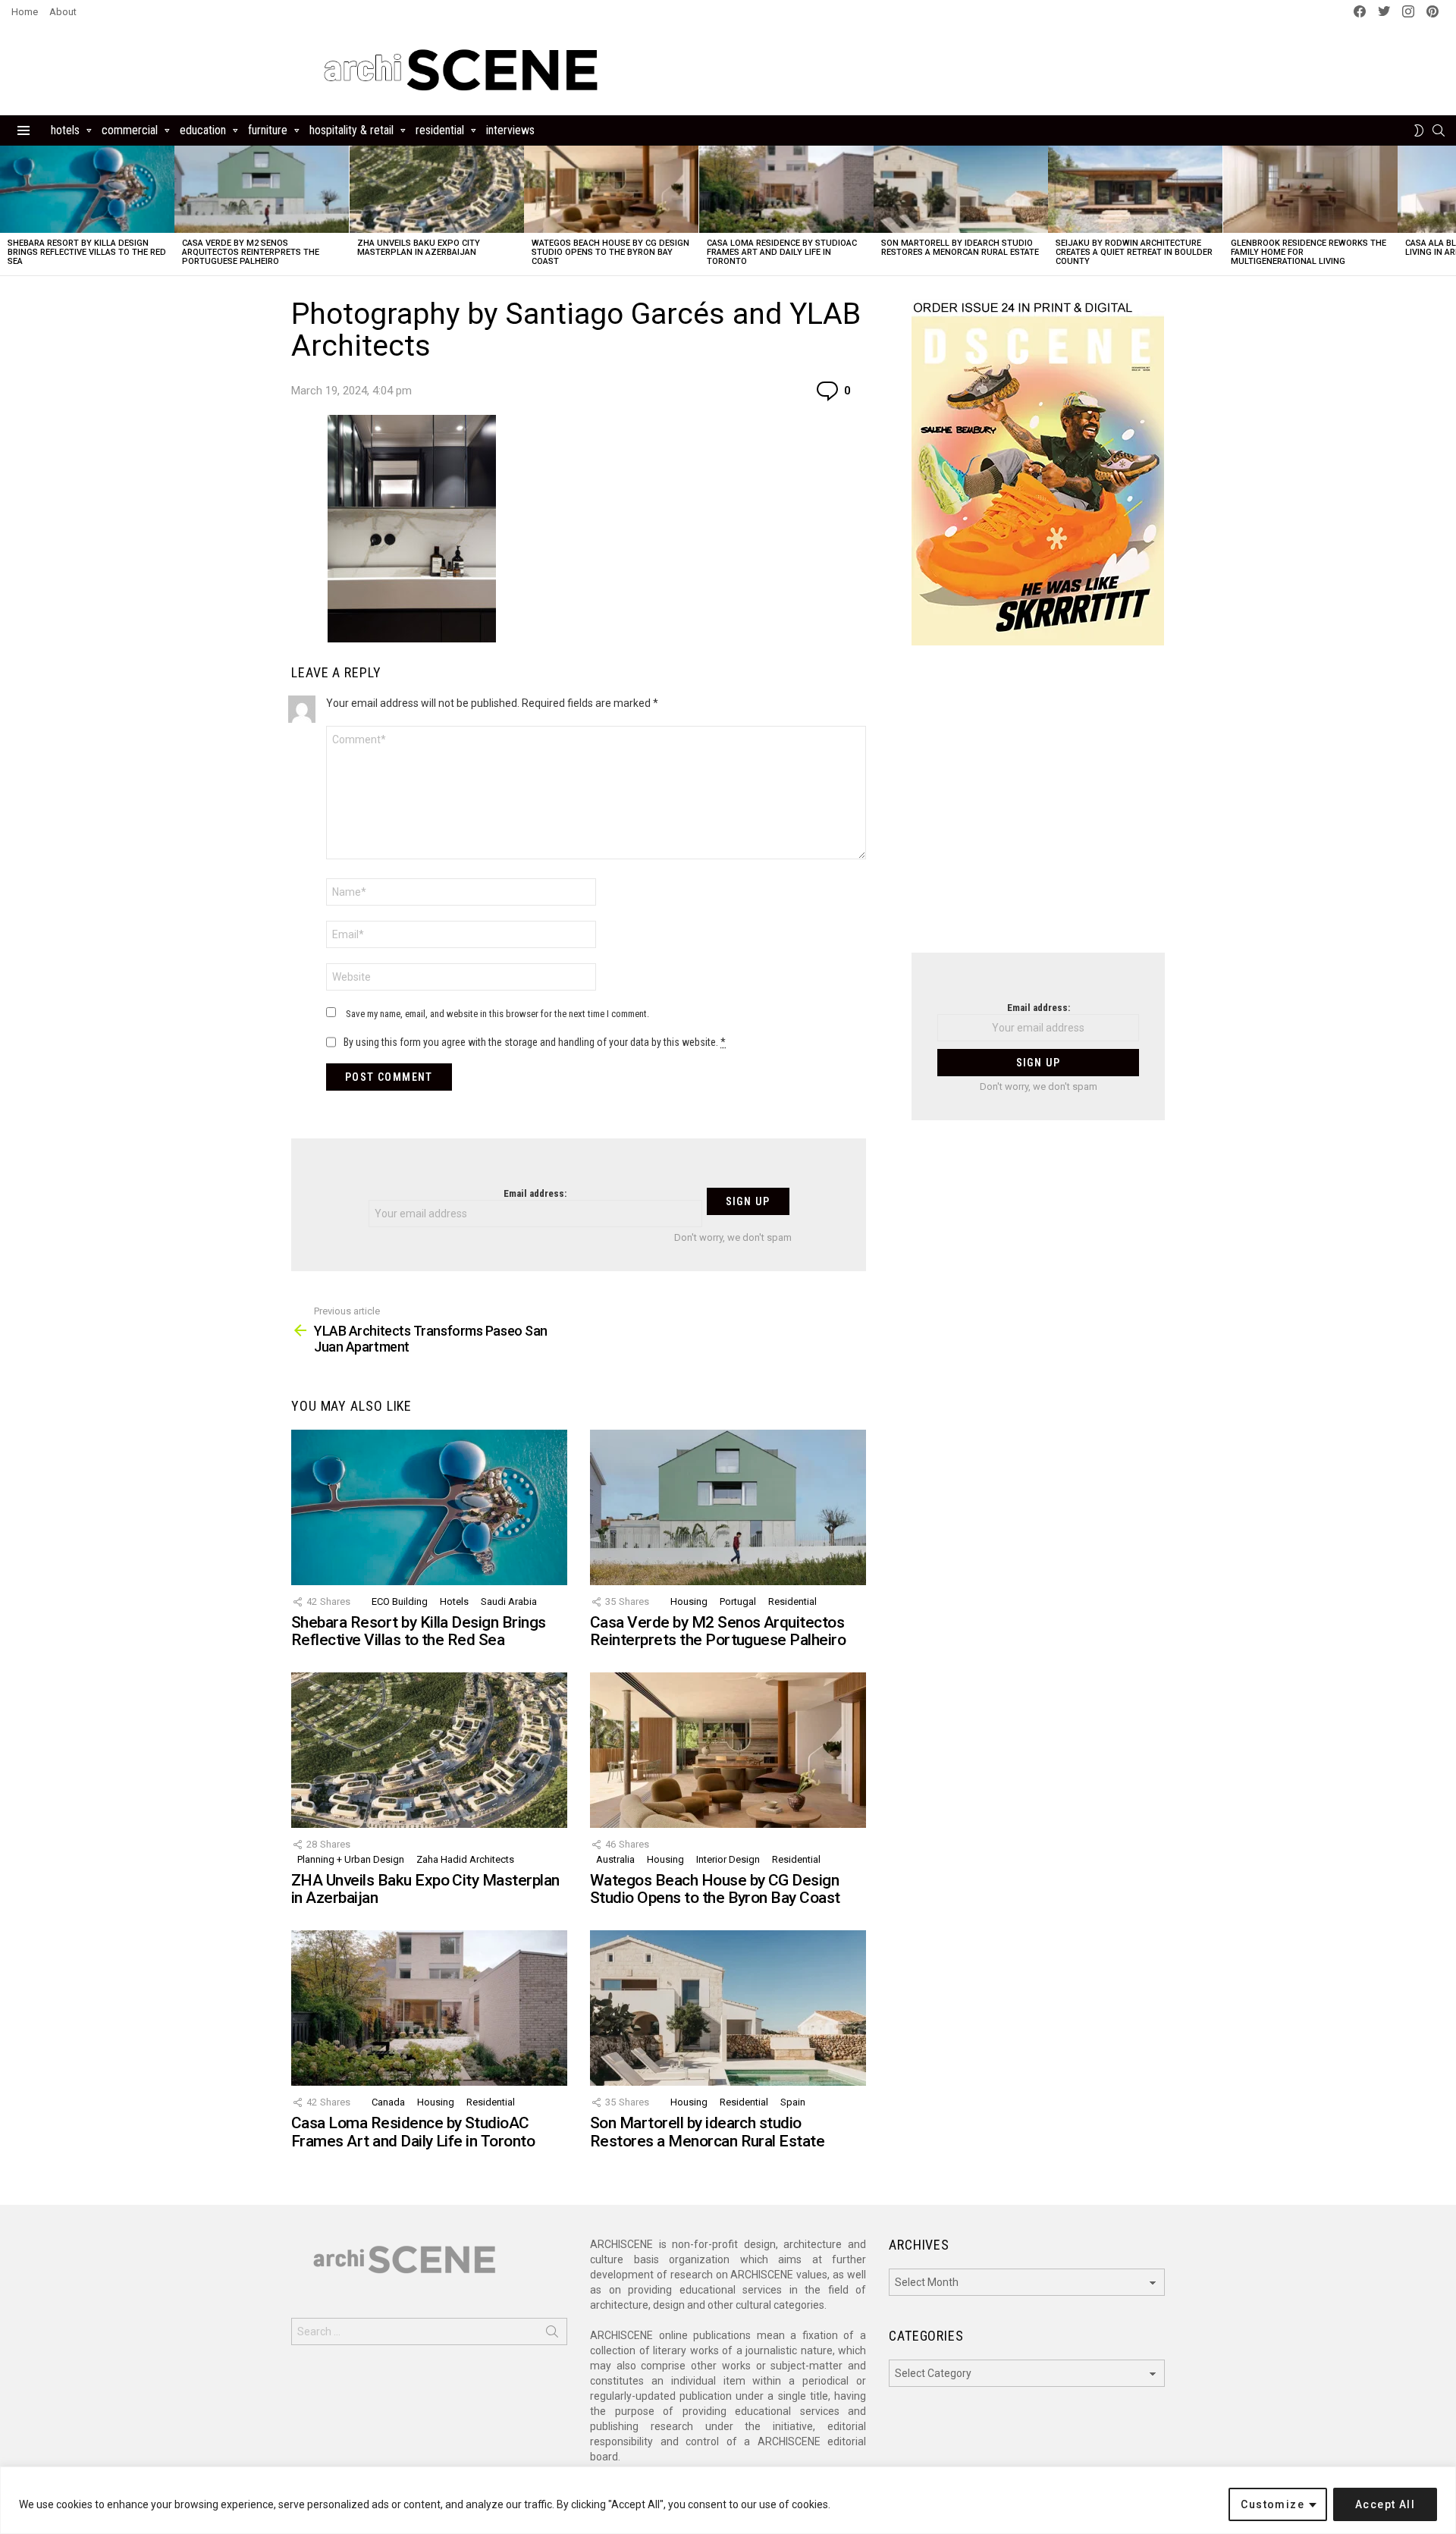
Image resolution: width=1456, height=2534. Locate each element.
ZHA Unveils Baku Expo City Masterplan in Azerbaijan (419, 248)
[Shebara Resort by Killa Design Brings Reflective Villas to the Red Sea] (87, 189)
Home (25, 12)
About (63, 12)
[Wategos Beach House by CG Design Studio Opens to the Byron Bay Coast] (611, 189)
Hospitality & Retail (351, 130)
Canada (388, 2102)
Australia (615, 1859)
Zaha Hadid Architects (465, 1859)
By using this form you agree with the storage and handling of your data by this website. (535, 1042)
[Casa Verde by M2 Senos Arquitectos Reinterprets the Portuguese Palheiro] (262, 189)
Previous (8, 210)
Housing (689, 1601)
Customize (1272, 2504)
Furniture (268, 130)
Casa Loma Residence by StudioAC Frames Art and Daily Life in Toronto (782, 252)
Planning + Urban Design (351, 1859)
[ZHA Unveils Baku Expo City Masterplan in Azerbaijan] (437, 189)
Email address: (535, 1193)
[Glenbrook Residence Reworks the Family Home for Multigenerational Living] (1310, 189)
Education (203, 130)
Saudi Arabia (509, 1601)
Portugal (738, 1601)
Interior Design (728, 1859)
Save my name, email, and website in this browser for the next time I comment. (497, 1014)
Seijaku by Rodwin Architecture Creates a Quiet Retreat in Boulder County (1134, 252)
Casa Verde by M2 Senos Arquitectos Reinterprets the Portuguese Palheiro (251, 252)
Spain (793, 2102)
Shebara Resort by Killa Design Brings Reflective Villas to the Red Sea (87, 252)
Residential (440, 130)
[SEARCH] (1439, 130)
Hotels (65, 130)
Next (1448, 210)
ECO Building (400, 1601)
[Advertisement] (1038, 809)
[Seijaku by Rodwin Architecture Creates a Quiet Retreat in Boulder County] (1135, 189)
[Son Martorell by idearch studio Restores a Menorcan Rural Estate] (961, 189)
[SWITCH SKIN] (1419, 130)
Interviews (510, 130)
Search (552, 2335)
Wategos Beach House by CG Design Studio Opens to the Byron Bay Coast (610, 252)
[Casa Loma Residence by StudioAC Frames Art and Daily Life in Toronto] (786, 189)
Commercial (130, 130)
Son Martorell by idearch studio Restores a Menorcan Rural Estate (960, 248)
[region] (728, 2500)
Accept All (1385, 2504)
